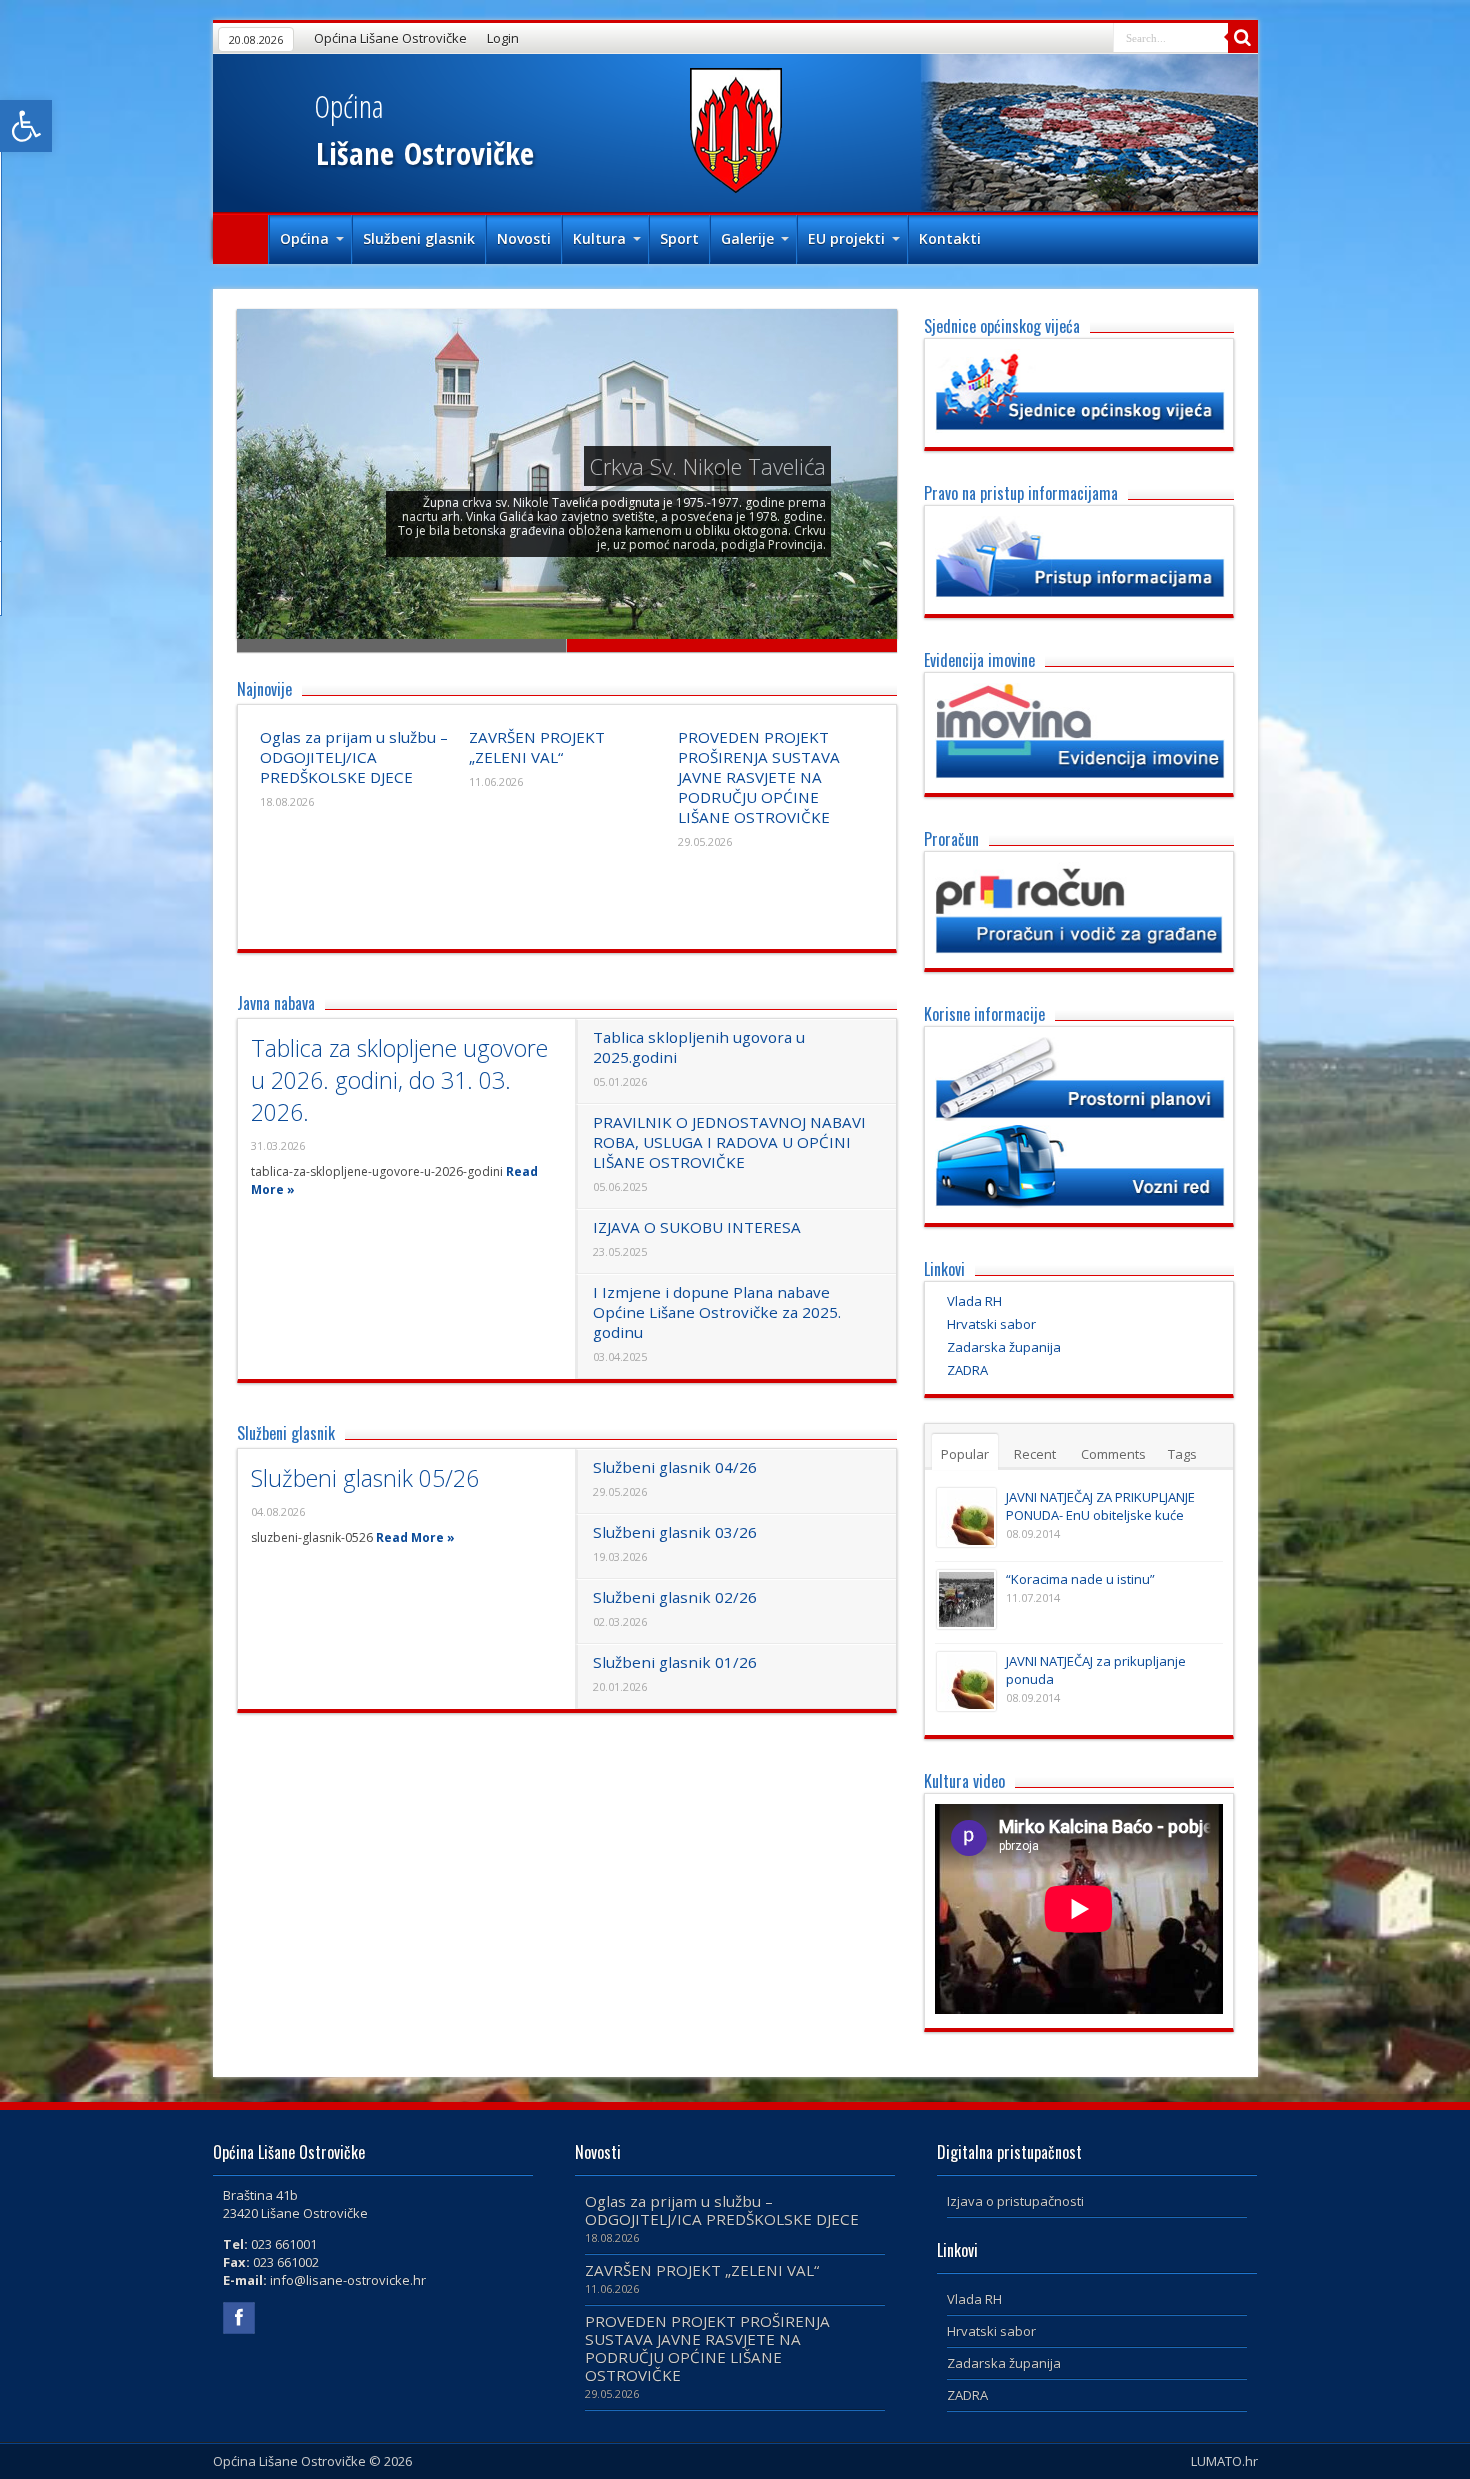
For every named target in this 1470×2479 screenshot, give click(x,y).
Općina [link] (304, 238)
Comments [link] (1113, 1454)
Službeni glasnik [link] (419, 238)
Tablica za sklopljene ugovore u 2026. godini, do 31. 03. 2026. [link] (399, 1080)
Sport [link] (679, 238)
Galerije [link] (747, 238)
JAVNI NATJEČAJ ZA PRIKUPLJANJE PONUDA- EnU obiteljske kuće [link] (1100, 1506)
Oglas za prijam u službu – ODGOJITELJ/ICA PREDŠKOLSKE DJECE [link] (354, 757)
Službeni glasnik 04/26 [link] (675, 1467)
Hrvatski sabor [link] (991, 1324)
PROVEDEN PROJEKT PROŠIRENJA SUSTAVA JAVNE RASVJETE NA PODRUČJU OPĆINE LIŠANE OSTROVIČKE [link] (759, 777)
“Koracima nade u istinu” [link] (1080, 1579)
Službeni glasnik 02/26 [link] (675, 1597)
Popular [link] (965, 1454)
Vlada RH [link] (974, 1301)
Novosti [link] (524, 238)
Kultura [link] (599, 238)
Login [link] (503, 38)
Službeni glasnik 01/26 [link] (675, 1662)
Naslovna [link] (240, 239)
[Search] (1243, 38)
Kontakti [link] (950, 238)
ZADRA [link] (967, 1370)
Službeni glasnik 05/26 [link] (365, 1478)
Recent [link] (1035, 1454)
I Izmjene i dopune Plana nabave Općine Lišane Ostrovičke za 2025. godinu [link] (717, 1312)
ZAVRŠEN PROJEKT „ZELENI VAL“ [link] (537, 747)
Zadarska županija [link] (1004, 1347)
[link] (26, 126)
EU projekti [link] (846, 238)
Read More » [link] (415, 1537)
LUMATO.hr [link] (1224, 2461)
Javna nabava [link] (276, 1003)
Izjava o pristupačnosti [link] (1015, 2201)
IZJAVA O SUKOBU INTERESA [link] (697, 1227)
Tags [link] (1182, 1454)
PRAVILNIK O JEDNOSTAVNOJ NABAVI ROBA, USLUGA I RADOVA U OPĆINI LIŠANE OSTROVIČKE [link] (729, 1142)
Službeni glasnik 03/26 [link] (675, 1532)
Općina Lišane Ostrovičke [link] (390, 38)
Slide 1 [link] (402, 645)
